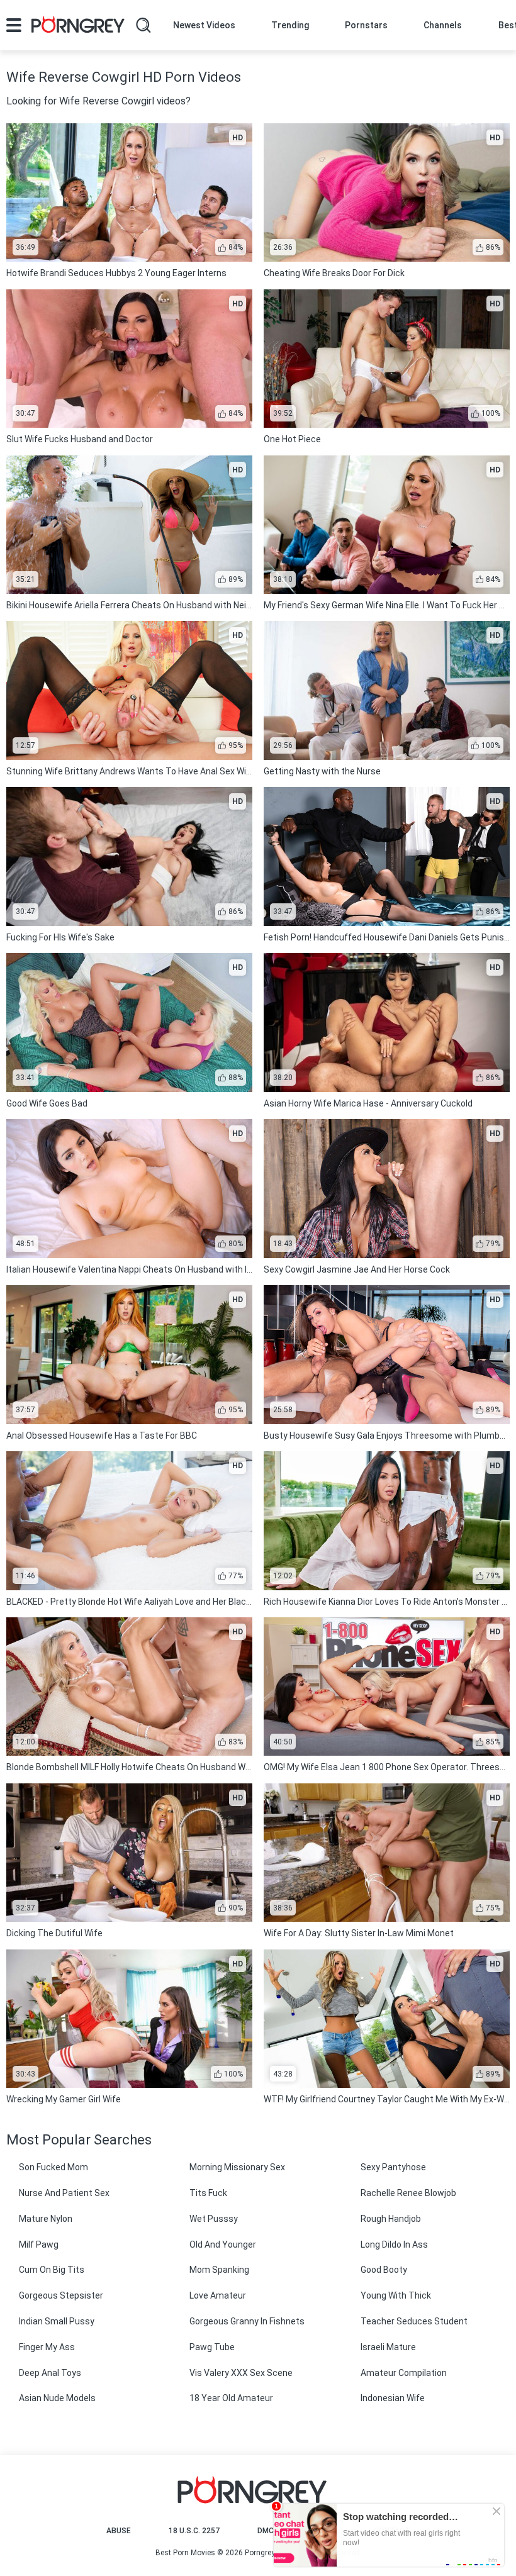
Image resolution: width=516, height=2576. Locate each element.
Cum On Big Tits (52, 2270)
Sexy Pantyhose (393, 2167)
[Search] (143, 25)
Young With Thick (396, 2295)
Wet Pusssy (214, 2219)
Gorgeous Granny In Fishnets (247, 2321)
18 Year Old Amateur (231, 2398)
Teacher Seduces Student (414, 2321)
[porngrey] (78, 26)
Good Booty (384, 2270)
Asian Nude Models (57, 2398)
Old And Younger (223, 2244)
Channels (443, 25)
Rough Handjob (391, 2219)
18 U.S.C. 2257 (194, 2531)
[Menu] (14, 25)
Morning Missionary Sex (237, 2167)
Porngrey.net (266, 2553)
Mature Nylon (46, 2219)
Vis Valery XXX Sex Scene (241, 2373)
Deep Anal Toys (50, 2373)
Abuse (119, 2531)
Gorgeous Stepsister (61, 2295)
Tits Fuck (208, 2193)
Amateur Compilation (404, 2373)
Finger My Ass (47, 2347)
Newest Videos (204, 25)
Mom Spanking (219, 2270)
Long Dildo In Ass (394, 2244)
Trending (290, 25)
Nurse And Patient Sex (64, 2193)
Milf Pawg (39, 2244)
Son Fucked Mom (53, 2167)
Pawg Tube (212, 2347)
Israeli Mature (388, 2347)
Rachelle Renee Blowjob (408, 2193)
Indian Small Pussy (57, 2321)
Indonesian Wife (393, 2398)
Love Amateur (218, 2295)
